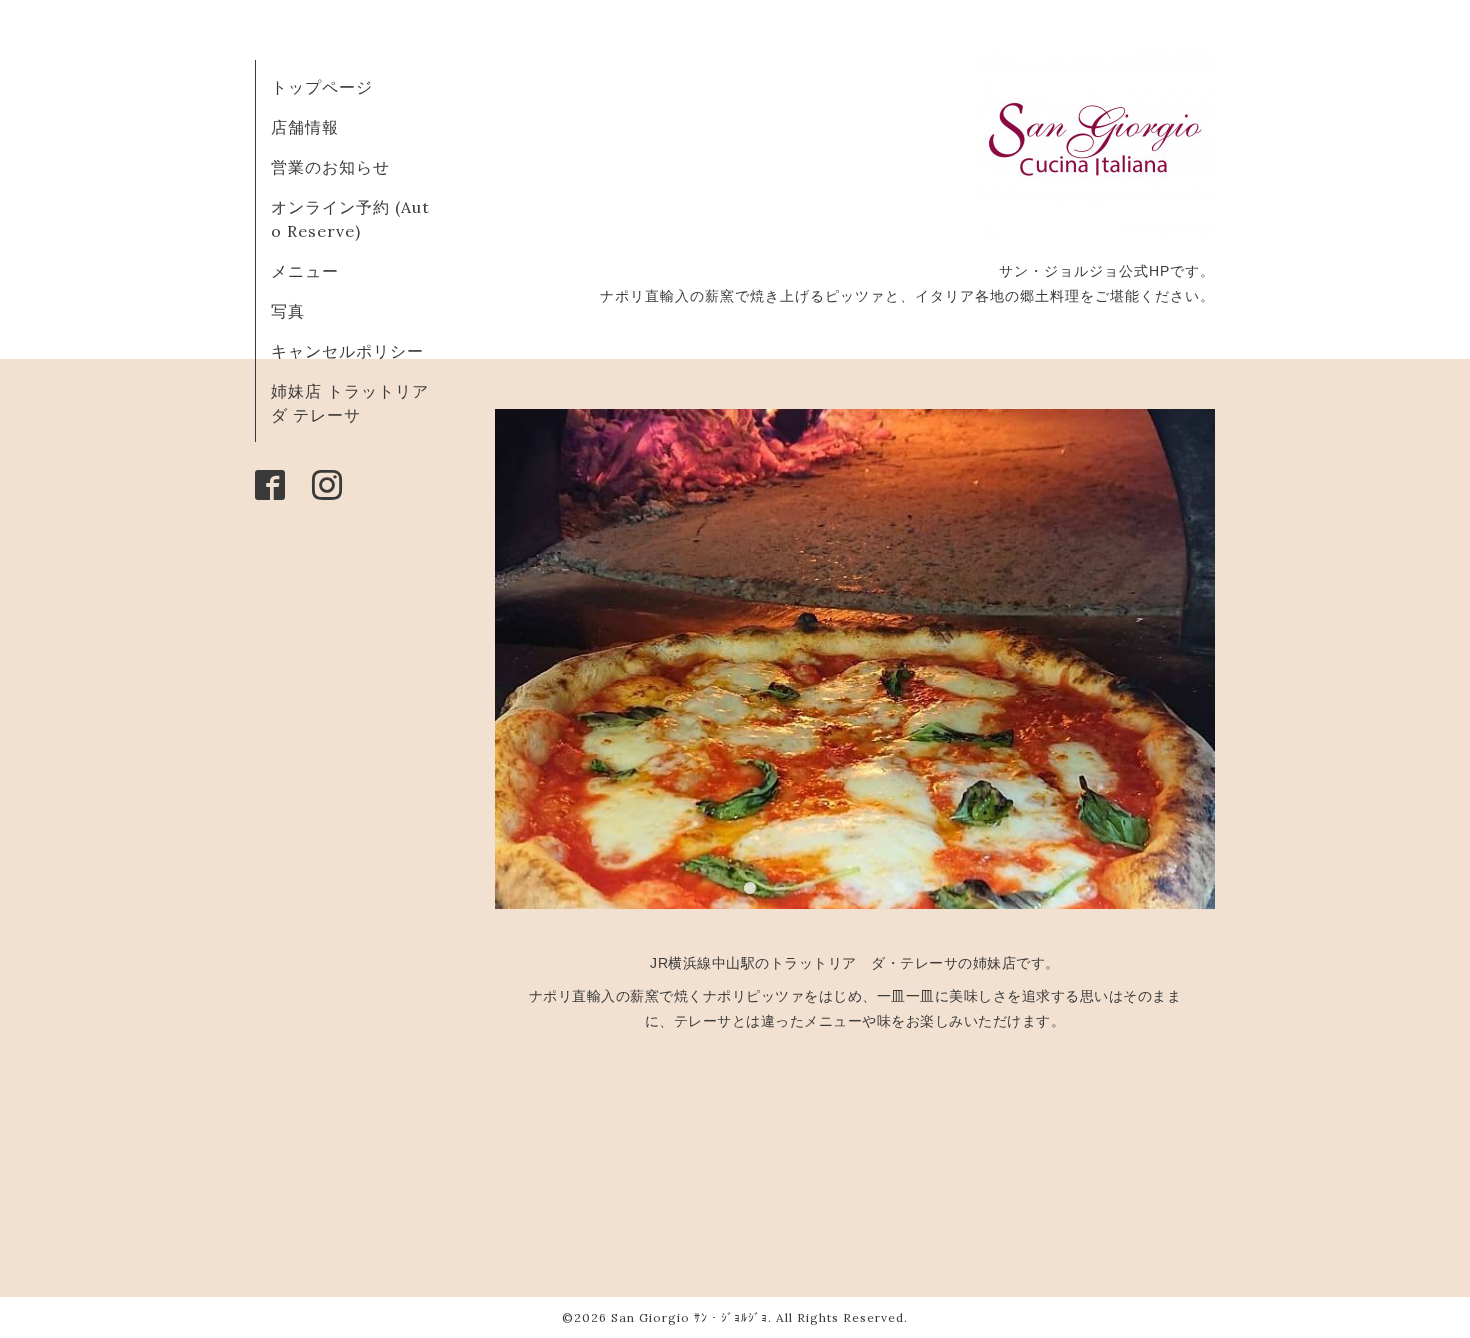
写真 (288, 311)
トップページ (322, 87)
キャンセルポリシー (347, 351)
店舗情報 (305, 127)
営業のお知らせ (330, 167)
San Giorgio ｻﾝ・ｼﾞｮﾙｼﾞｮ (689, 1317)
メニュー (305, 271)
